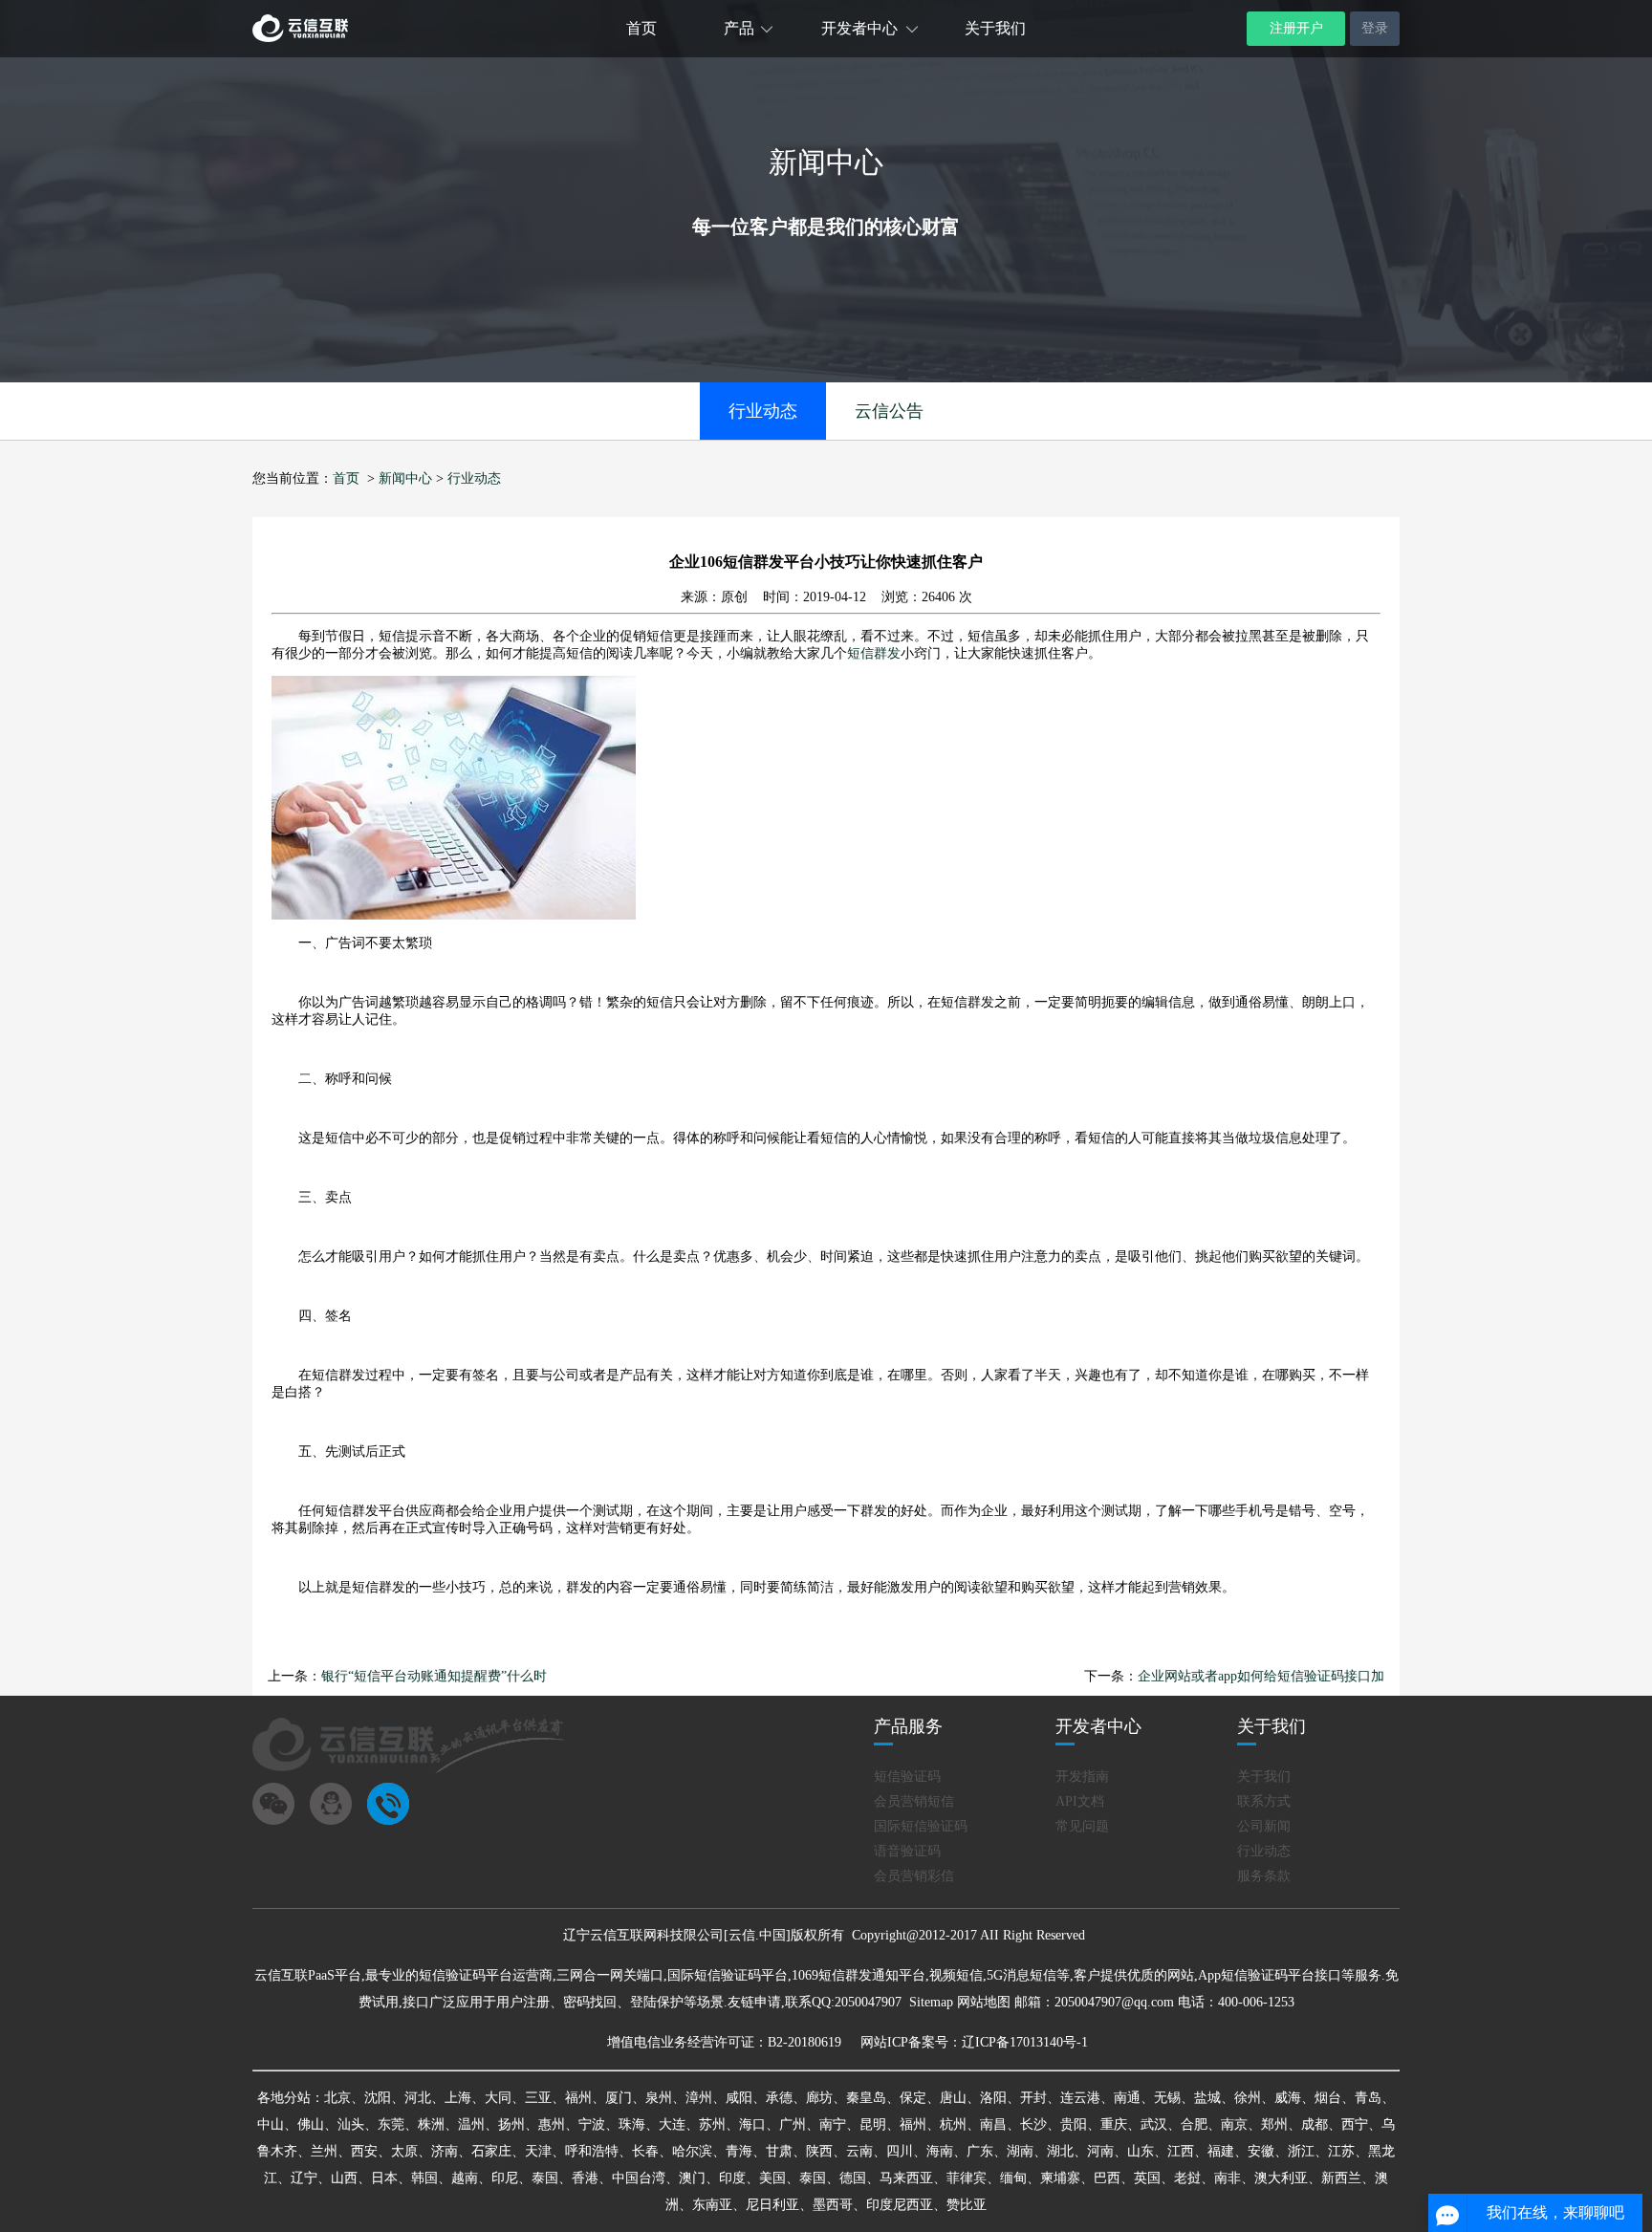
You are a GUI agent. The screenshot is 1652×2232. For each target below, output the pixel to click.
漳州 (699, 2098)
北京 (337, 2098)
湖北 (1060, 2151)
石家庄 (491, 2151)
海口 (752, 2124)
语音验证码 (907, 1851)
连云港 (1080, 2098)
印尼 (505, 2178)
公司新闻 (1264, 1826)
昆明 (873, 2124)
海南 (940, 2151)
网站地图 (984, 2002)
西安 (364, 2151)
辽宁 (304, 2178)
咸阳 (739, 2098)
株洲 (431, 2124)
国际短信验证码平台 (728, 1975)
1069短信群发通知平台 (859, 1975)
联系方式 (1264, 1801)
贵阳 (1074, 2124)
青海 (739, 2151)
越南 (465, 2178)
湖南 (1020, 2151)
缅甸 (1013, 2178)
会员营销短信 (914, 1801)
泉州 (659, 2098)
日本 (384, 2178)
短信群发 (874, 653)
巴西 (1107, 2178)
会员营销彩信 (914, 1876)
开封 (1033, 2098)
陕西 (819, 2151)
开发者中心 (859, 28)
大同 (498, 2098)
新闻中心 (405, 478)
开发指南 (1082, 1777)
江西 (1181, 2151)
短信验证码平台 (466, 1975)
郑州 (1274, 2124)
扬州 (511, 2124)
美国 (772, 2178)
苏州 (712, 2124)
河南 (1100, 2151)
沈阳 (378, 2098)
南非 (1228, 2178)
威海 (1288, 2098)
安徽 (1261, 2151)
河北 (418, 2098)
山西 (344, 2178)
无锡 (1167, 2098)
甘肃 (779, 2151)
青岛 (1368, 2098)
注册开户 (1296, 28)
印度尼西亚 (900, 2205)
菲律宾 (967, 2178)
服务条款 (1264, 1876)
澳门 (692, 2178)
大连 (672, 2124)
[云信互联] (300, 38)
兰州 (324, 2151)
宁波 (592, 2124)
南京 (1234, 2124)
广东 (980, 2151)
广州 (793, 2124)
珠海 (632, 2124)
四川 (900, 2151)
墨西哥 (833, 2205)
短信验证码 (907, 1777)
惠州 (552, 2124)
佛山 (311, 2124)
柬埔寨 (1060, 2178)
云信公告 (889, 411)
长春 (645, 2151)
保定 (913, 2098)
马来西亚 (906, 2178)
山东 (1141, 2151)
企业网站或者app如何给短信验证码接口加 (1261, 1676)
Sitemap (931, 2002)
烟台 (1328, 2098)
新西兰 (1341, 2178)
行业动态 (763, 411)
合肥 (1194, 2124)
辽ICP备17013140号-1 (1025, 2042)
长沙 (1033, 2124)
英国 (1147, 2178)
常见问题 (1082, 1826)
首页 (641, 28)
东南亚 (712, 2205)
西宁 (1355, 2124)
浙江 (1301, 2151)
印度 (732, 2178)
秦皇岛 (866, 2098)
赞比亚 (967, 2205)
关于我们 (995, 28)
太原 (404, 2151)
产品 (739, 28)
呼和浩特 (592, 2151)
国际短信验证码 (921, 1826)
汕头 (351, 2124)
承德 (779, 2098)
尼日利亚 (772, 2205)
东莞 (391, 2124)
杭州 (953, 2124)
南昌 (993, 2124)
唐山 (953, 2098)
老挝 (1187, 2178)
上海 (458, 2098)
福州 (578, 2098)
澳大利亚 (1281, 2178)
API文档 (1080, 1801)
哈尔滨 (692, 2151)
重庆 (1114, 2124)
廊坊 (819, 2098)
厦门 (619, 2098)
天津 (538, 2151)
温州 (471, 2124)
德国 (853, 2178)
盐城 (1207, 2098)
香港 (585, 2178)
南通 (1127, 2098)
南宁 (833, 2124)
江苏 (1341, 2151)
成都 (1315, 2124)
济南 (445, 2151)
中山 (271, 2124)
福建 (1221, 2151)
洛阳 (993, 2098)
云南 (859, 2151)
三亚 (538, 2098)
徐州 (1248, 2098)
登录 (1375, 28)
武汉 (1154, 2124)
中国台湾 (639, 2178)
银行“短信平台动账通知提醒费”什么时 (434, 1676)
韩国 (424, 2178)
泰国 (545, 2178)
